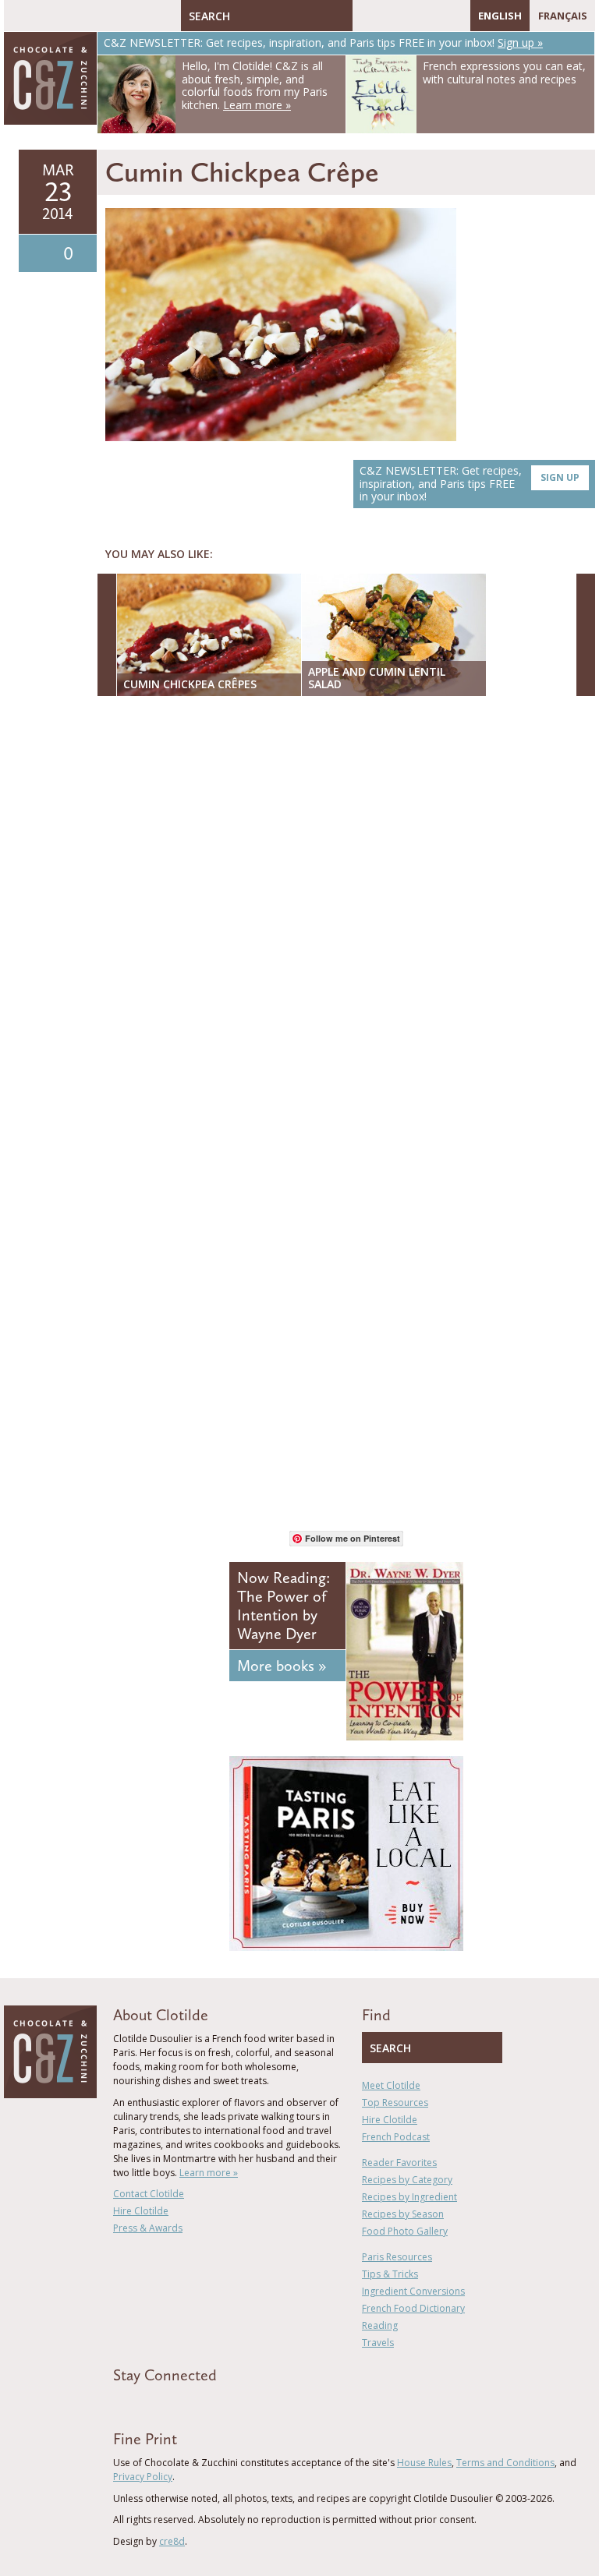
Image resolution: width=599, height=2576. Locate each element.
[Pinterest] (409, 16)
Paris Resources (397, 2257)
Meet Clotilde (391, 2085)
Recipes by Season (403, 2214)
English (500, 16)
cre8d (172, 2541)
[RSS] (455, 16)
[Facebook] (364, 16)
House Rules (424, 2463)
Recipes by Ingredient (409, 2197)
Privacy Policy (143, 2477)
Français (563, 16)
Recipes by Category (407, 2180)
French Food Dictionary (413, 2308)
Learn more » (209, 2173)
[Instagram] (432, 16)
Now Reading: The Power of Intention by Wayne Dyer (284, 1606)
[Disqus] (350, 910)
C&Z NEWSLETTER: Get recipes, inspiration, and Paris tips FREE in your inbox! (470, 484)
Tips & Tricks (390, 2274)
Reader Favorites (399, 2163)
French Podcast (396, 2137)
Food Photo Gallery (405, 2231)
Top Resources (395, 2102)
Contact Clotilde (149, 2194)
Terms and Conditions (505, 2463)
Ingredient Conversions (413, 2291)
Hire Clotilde (141, 2211)
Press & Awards (148, 2228)
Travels (378, 2343)
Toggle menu (19, 16)
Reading (380, 2325)
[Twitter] (387, 16)
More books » (282, 1666)
